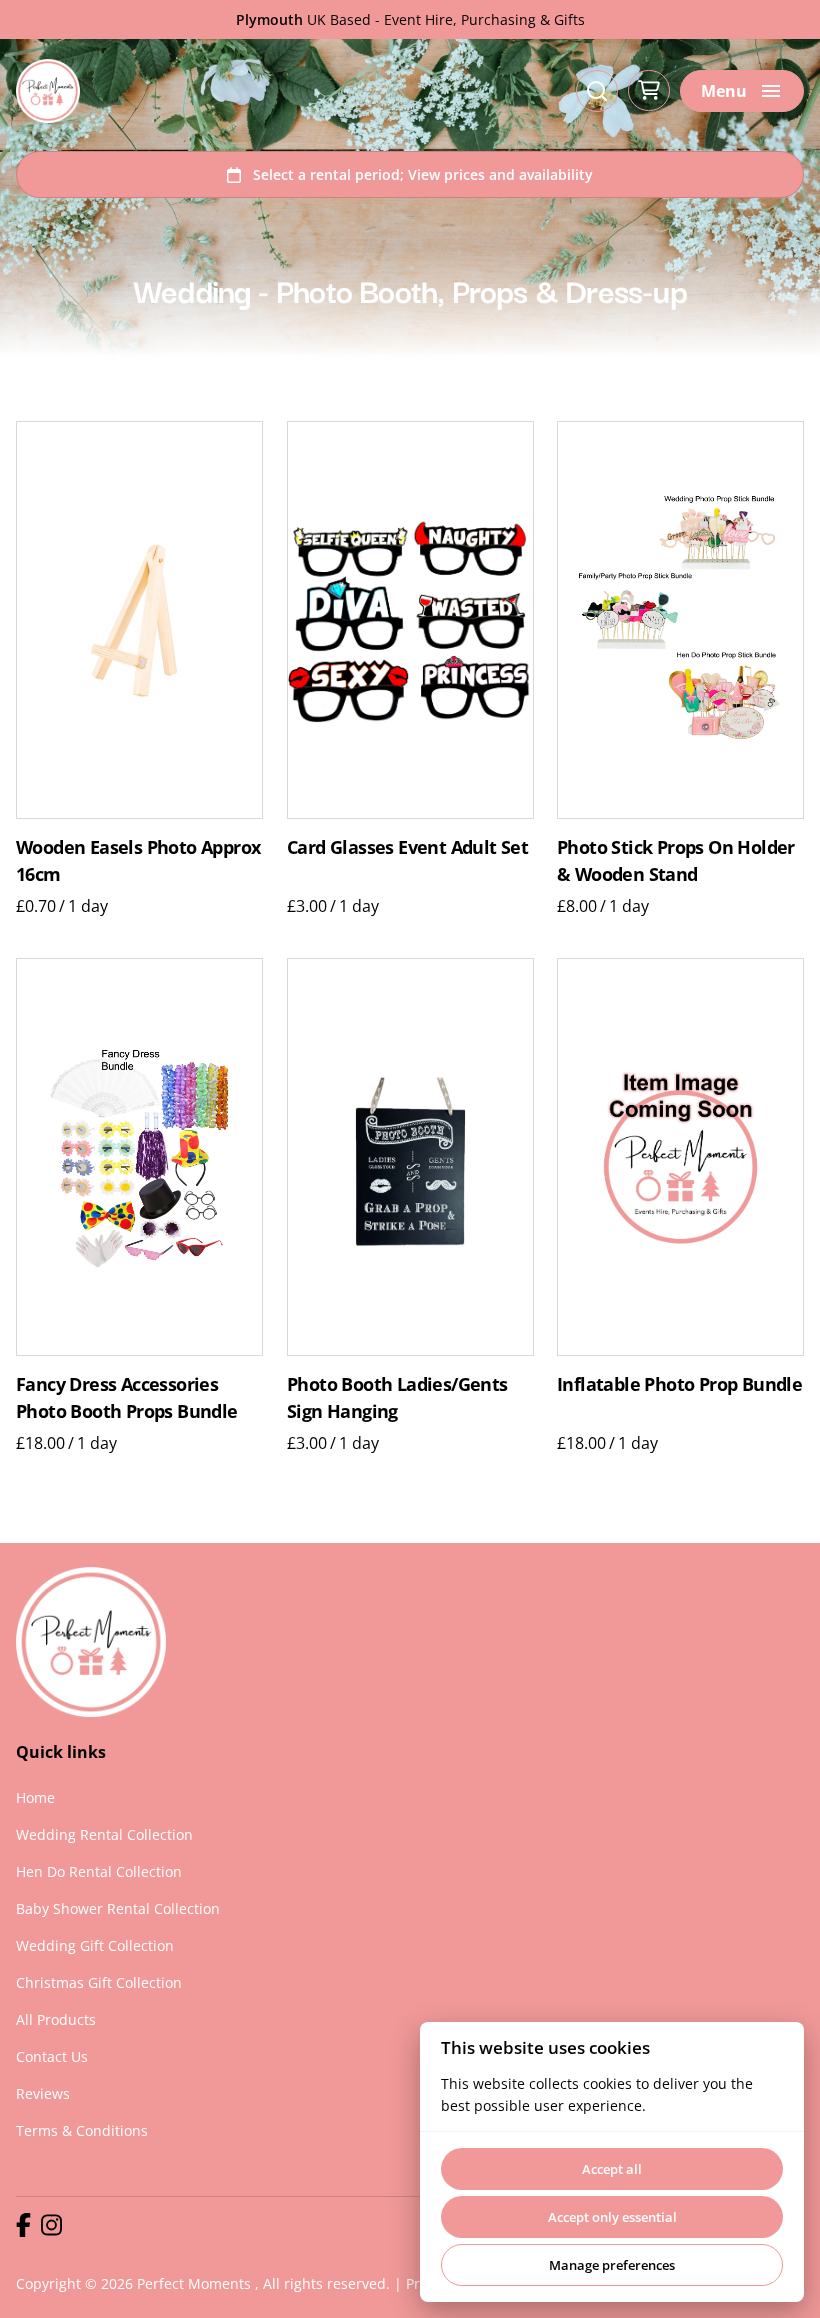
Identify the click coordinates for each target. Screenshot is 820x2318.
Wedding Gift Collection (95, 1945)
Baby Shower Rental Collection (118, 1908)
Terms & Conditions (82, 2130)
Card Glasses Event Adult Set (407, 848)
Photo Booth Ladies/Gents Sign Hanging (397, 1397)
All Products (56, 2019)
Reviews (43, 2093)
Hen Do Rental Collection (99, 1871)
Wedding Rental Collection (104, 1834)
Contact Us (52, 2056)
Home (35, 1797)
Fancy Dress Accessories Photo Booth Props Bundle (127, 1397)
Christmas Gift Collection (99, 1982)
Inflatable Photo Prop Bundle (679, 1384)
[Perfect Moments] (48, 91)
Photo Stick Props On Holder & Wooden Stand (676, 861)
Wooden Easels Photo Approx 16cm (138, 861)
